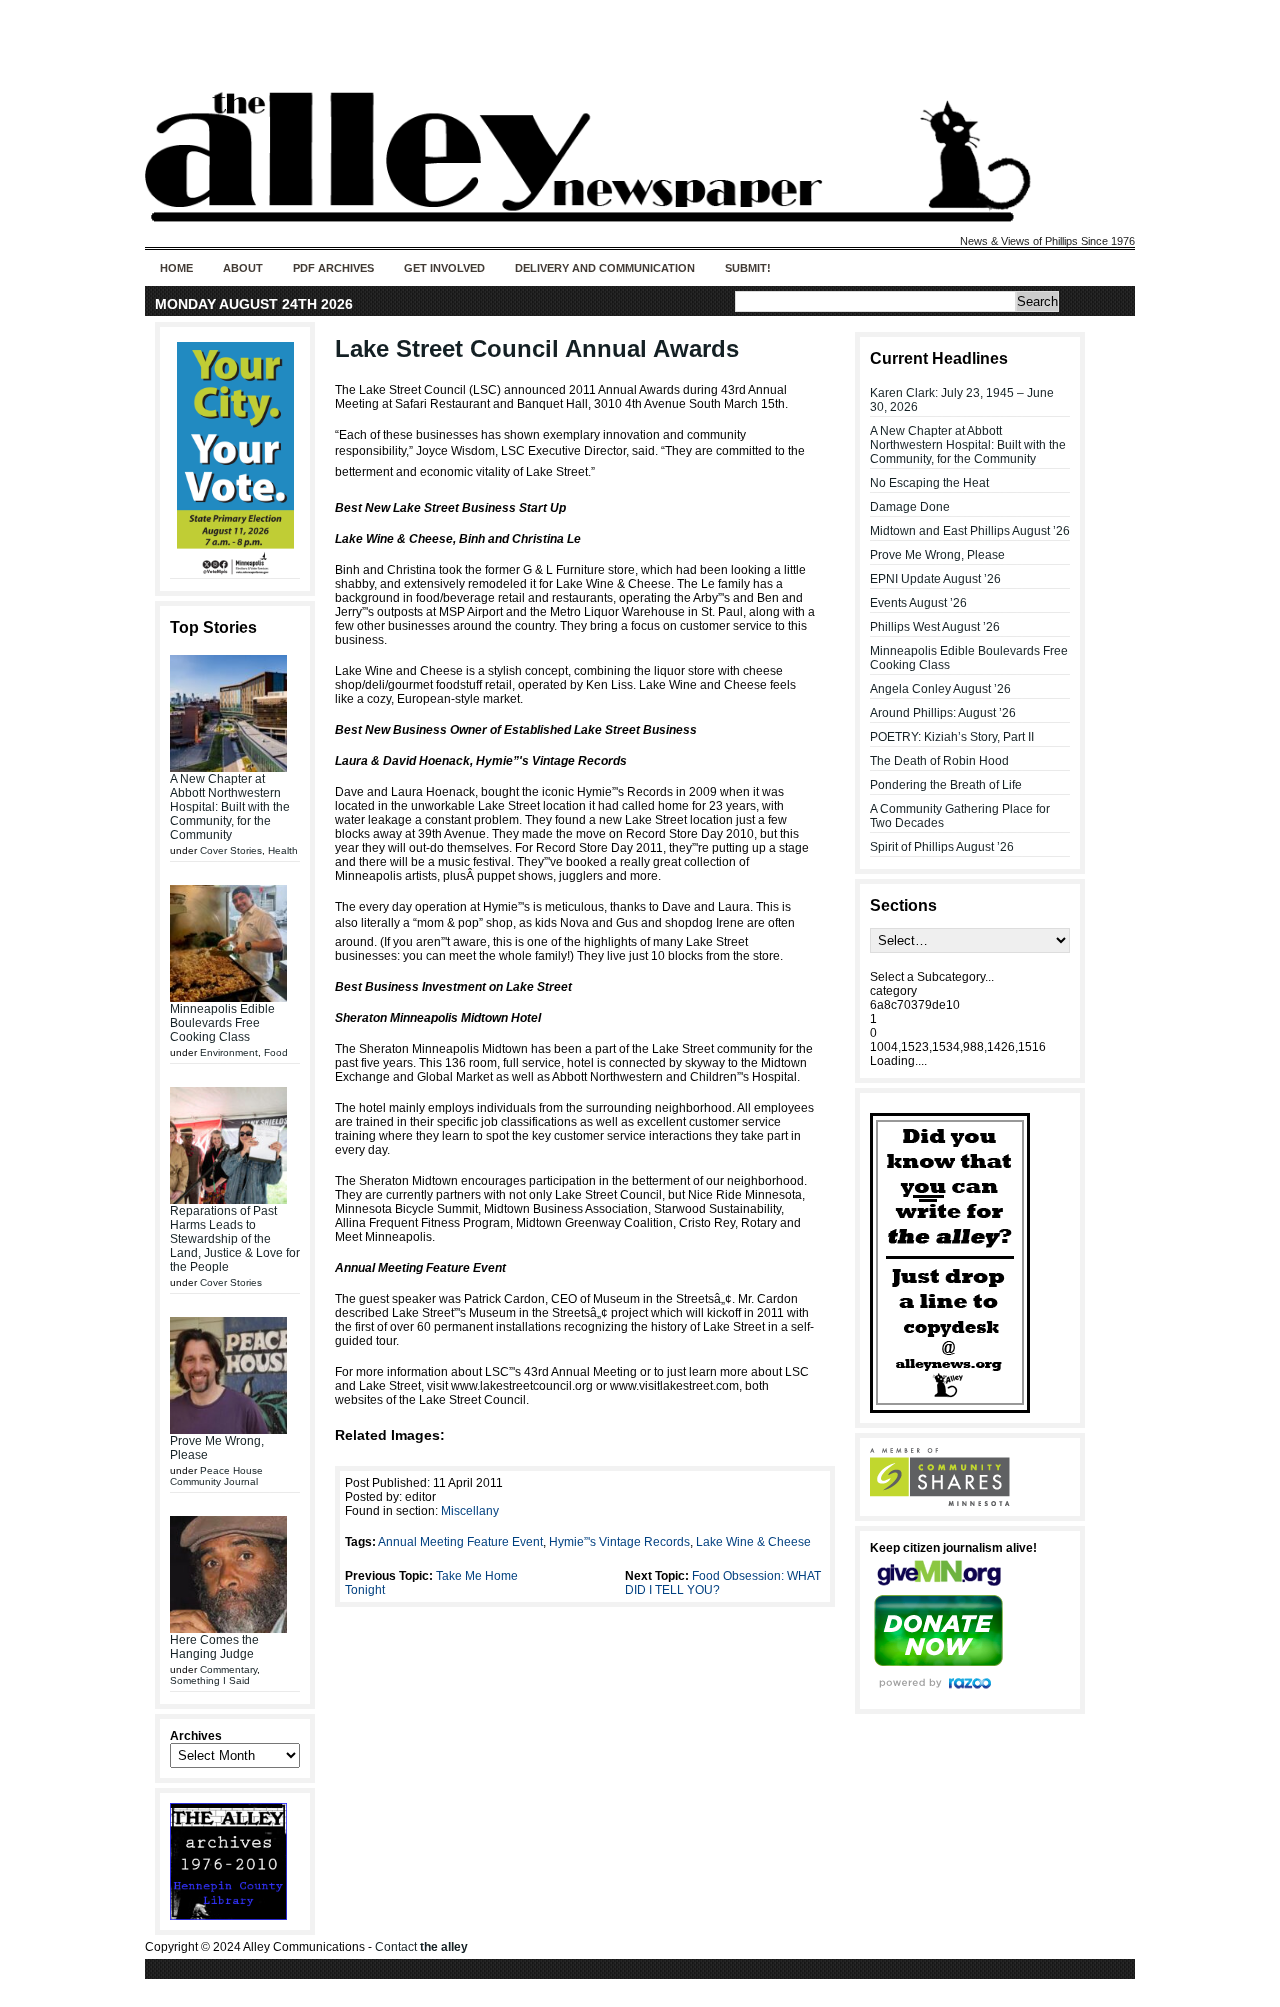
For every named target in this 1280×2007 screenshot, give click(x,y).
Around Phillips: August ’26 (943, 713)
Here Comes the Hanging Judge (214, 1647)
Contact (421, 1947)
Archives (196, 1736)
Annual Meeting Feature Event (460, 1542)
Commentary (228, 1669)
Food (276, 1052)
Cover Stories (231, 850)
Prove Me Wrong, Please (937, 555)
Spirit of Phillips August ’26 (942, 847)
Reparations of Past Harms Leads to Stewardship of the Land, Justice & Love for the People (235, 1239)
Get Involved (444, 268)
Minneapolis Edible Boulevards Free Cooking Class (222, 1023)
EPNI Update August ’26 (935, 579)
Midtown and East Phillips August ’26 (970, 531)
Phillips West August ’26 (935, 627)
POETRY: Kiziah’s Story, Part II (952, 737)
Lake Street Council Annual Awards (537, 348)
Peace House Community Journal (216, 1476)
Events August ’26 (918, 603)
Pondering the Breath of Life (946, 785)
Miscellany (470, 1511)
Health (283, 850)
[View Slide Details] (235, 459)
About (243, 268)
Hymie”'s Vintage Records (619, 1542)
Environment (229, 1052)
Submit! (748, 268)
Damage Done (910, 507)
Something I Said (210, 1680)
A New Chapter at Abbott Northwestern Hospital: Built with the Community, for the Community (230, 807)
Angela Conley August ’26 (940, 689)
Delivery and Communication (605, 268)
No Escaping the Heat (929, 483)
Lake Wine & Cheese (753, 1542)
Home (176, 268)
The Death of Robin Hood (939, 761)
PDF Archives (333, 268)
